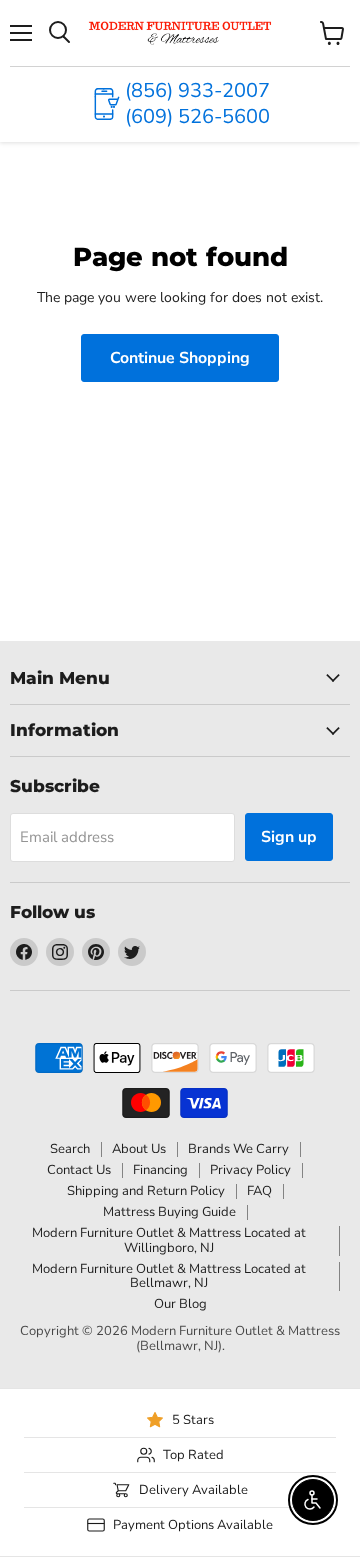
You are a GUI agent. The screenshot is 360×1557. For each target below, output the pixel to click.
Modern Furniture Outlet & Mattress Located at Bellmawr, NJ (169, 1276)
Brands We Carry (238, 1149)
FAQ (259, 1191)
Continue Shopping (180, 358)
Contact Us (79, 1170)
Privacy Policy (250, 1170)
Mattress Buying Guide (169, 1212)
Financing (160, 1170)
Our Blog (180, 1304)
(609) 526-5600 (197, 116)
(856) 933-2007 (197, 90)
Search (70, 1149)
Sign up (289, 837)
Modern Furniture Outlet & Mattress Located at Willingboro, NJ (169, 1240)
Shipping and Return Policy (146, 1191)
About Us (139, 1149)
